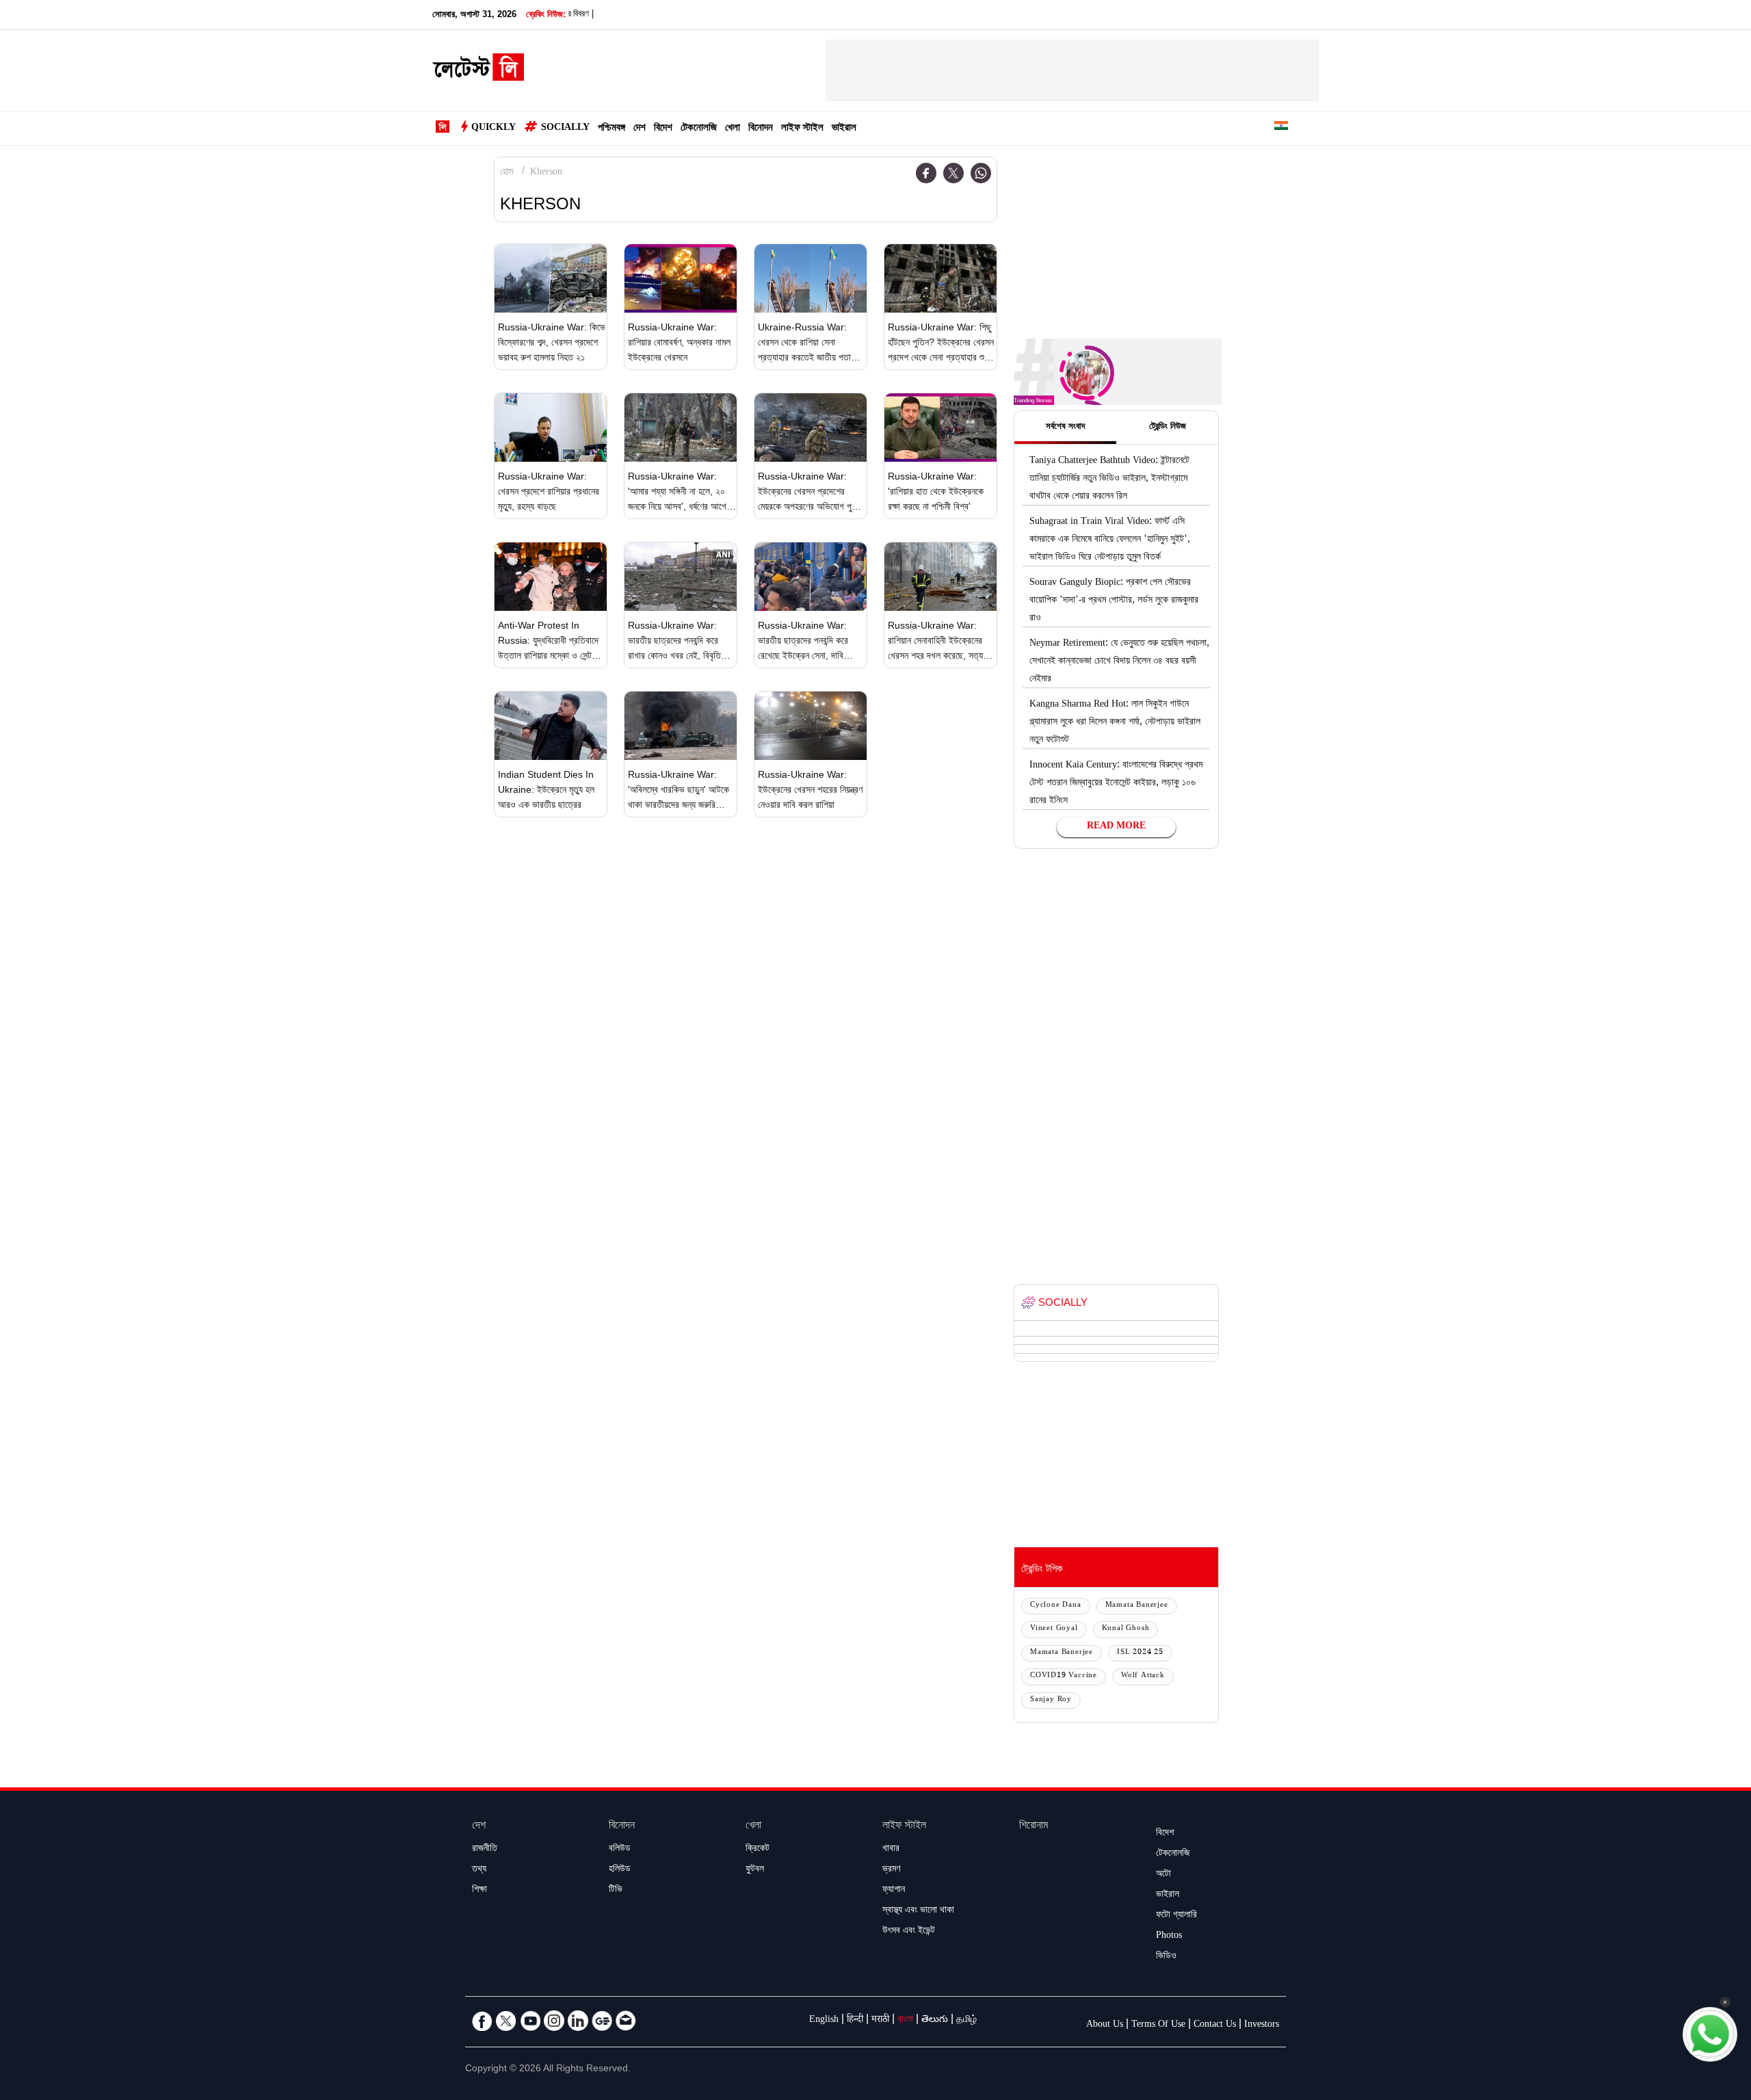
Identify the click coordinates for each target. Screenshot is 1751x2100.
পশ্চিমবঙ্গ (611, 129)
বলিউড (620, 1850)
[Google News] (602, 2021)
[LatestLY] (478, 71)
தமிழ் (966, 2021)
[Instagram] (554, 2021)
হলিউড (620, 1870)
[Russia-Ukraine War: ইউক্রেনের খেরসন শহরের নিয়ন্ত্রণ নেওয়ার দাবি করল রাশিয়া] (811, 726)
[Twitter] (953, 173)
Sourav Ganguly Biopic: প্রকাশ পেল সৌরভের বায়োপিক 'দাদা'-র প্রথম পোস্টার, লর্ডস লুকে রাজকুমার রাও (1114, 601)
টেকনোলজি (699, 129)
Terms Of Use (1158, 2025)
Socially (565, 129)
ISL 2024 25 (1140, 1653)
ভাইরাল (844, 129)
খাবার (891, 1850)
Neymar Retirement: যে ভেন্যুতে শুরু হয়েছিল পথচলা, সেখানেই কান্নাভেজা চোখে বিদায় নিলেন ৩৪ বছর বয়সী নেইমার (1119, 662)
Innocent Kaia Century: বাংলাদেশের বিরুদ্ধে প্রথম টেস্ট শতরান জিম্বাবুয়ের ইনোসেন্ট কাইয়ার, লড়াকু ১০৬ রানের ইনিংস (1116, 784)
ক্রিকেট (758, 1850)
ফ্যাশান (894, 1891)
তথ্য (479, 1870)
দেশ (640, 129)
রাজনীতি (485, 1850)
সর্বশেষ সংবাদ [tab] (1065, 428)
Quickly (493, 129)
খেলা (733, 129)
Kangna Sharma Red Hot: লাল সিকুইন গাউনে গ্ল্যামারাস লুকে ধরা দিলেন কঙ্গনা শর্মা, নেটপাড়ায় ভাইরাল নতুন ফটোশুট (1115, 723)
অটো (1163, 1875)
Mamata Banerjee (1137, 1606)
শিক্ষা (479, 1891)
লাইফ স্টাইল (802, 129)
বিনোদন (761, 129)
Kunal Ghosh (1126, 1629)
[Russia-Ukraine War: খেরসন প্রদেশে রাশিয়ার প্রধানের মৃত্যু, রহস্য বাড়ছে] (551, 428)
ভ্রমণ (891, 1870)
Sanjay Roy (1051, 1700)
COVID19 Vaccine (1064, 1676)
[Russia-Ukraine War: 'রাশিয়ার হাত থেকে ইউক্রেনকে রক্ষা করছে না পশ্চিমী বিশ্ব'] (940, 428)
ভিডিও (1166, 1957)
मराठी (880, 2021)
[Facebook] (926, 173)
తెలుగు (935, 2021)
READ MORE (1116, 827)
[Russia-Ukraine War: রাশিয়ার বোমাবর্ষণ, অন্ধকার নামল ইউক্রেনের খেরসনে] (681, 278)
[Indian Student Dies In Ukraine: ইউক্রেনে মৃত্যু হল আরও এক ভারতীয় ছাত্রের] (551, 726)
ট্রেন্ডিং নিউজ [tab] (1168, 428)
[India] (1281, 128)
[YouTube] (530, 2021)
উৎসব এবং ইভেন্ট (909, 1932)
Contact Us (1215, 2025)
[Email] (626, 2021)
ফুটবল (755, 1870)
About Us (1105, 2025)
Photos (1169, 1937)
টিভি (616, 1891)
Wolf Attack (1143, 1676)
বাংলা (905, 2021)
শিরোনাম (1034, 1827)
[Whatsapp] (981, 173)
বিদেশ (663, 129)
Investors (1262, 2025)
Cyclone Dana (1056, 1606)
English (824, 2021)
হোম (506, 173)
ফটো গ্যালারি (1176, 1916)
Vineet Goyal (1054, 1629)
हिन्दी (855, 2021)
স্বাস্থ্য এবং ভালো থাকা (918, 1911)
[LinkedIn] (578, 2021)
